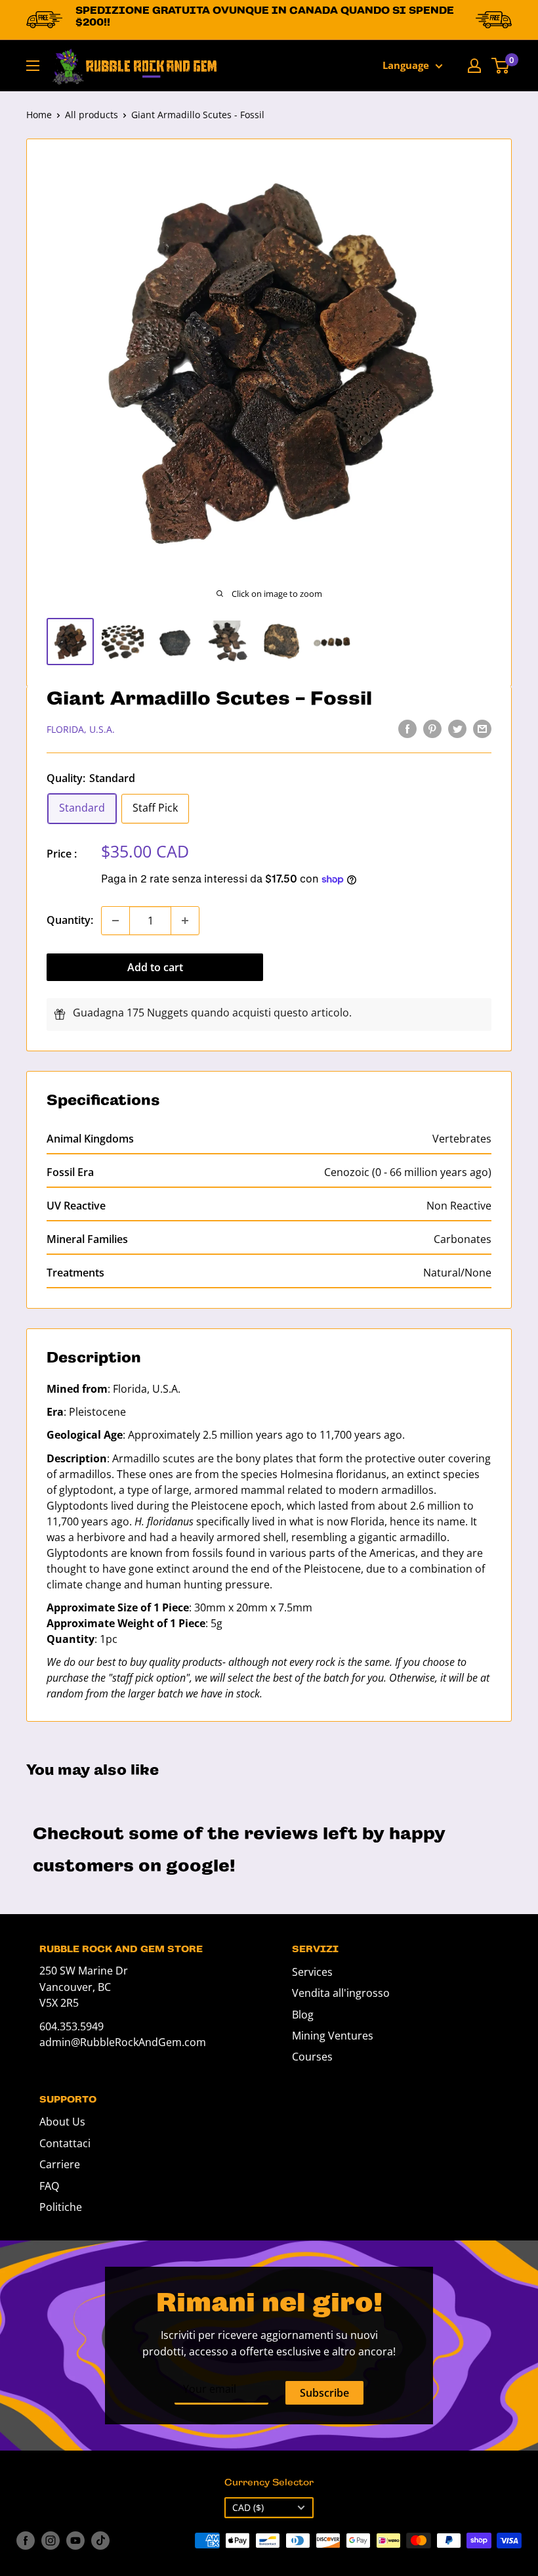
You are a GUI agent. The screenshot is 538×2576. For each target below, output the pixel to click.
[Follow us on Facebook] (26, 2541)
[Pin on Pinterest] (432, 729)
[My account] (474, 66)
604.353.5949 (72, 2026)
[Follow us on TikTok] (100, 2541)
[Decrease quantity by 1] (115, 921)
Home (39, 115)
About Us (62, 2122)
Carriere (60, 2164)
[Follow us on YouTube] (75, 2541)
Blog (303, 2015)
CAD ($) (248, 2507)
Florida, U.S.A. (81, 729)
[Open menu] (33, 66)
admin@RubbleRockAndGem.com (123, 2042)
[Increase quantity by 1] (185, 921)
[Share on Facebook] (407, 729)
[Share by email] (482, 729)
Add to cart (155, 967)
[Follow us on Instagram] (51, 2541)
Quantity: (70, 920)
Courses (312, 2057)
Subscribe (324, 2393)
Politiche (61, 2207)
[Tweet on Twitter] (457, 729)
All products (92, 115)
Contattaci (65, 2143)
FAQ (49, 2186)
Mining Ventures (333, 2036)
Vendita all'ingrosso (341, 1993)
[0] (501, 66)
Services (312, 1972)
